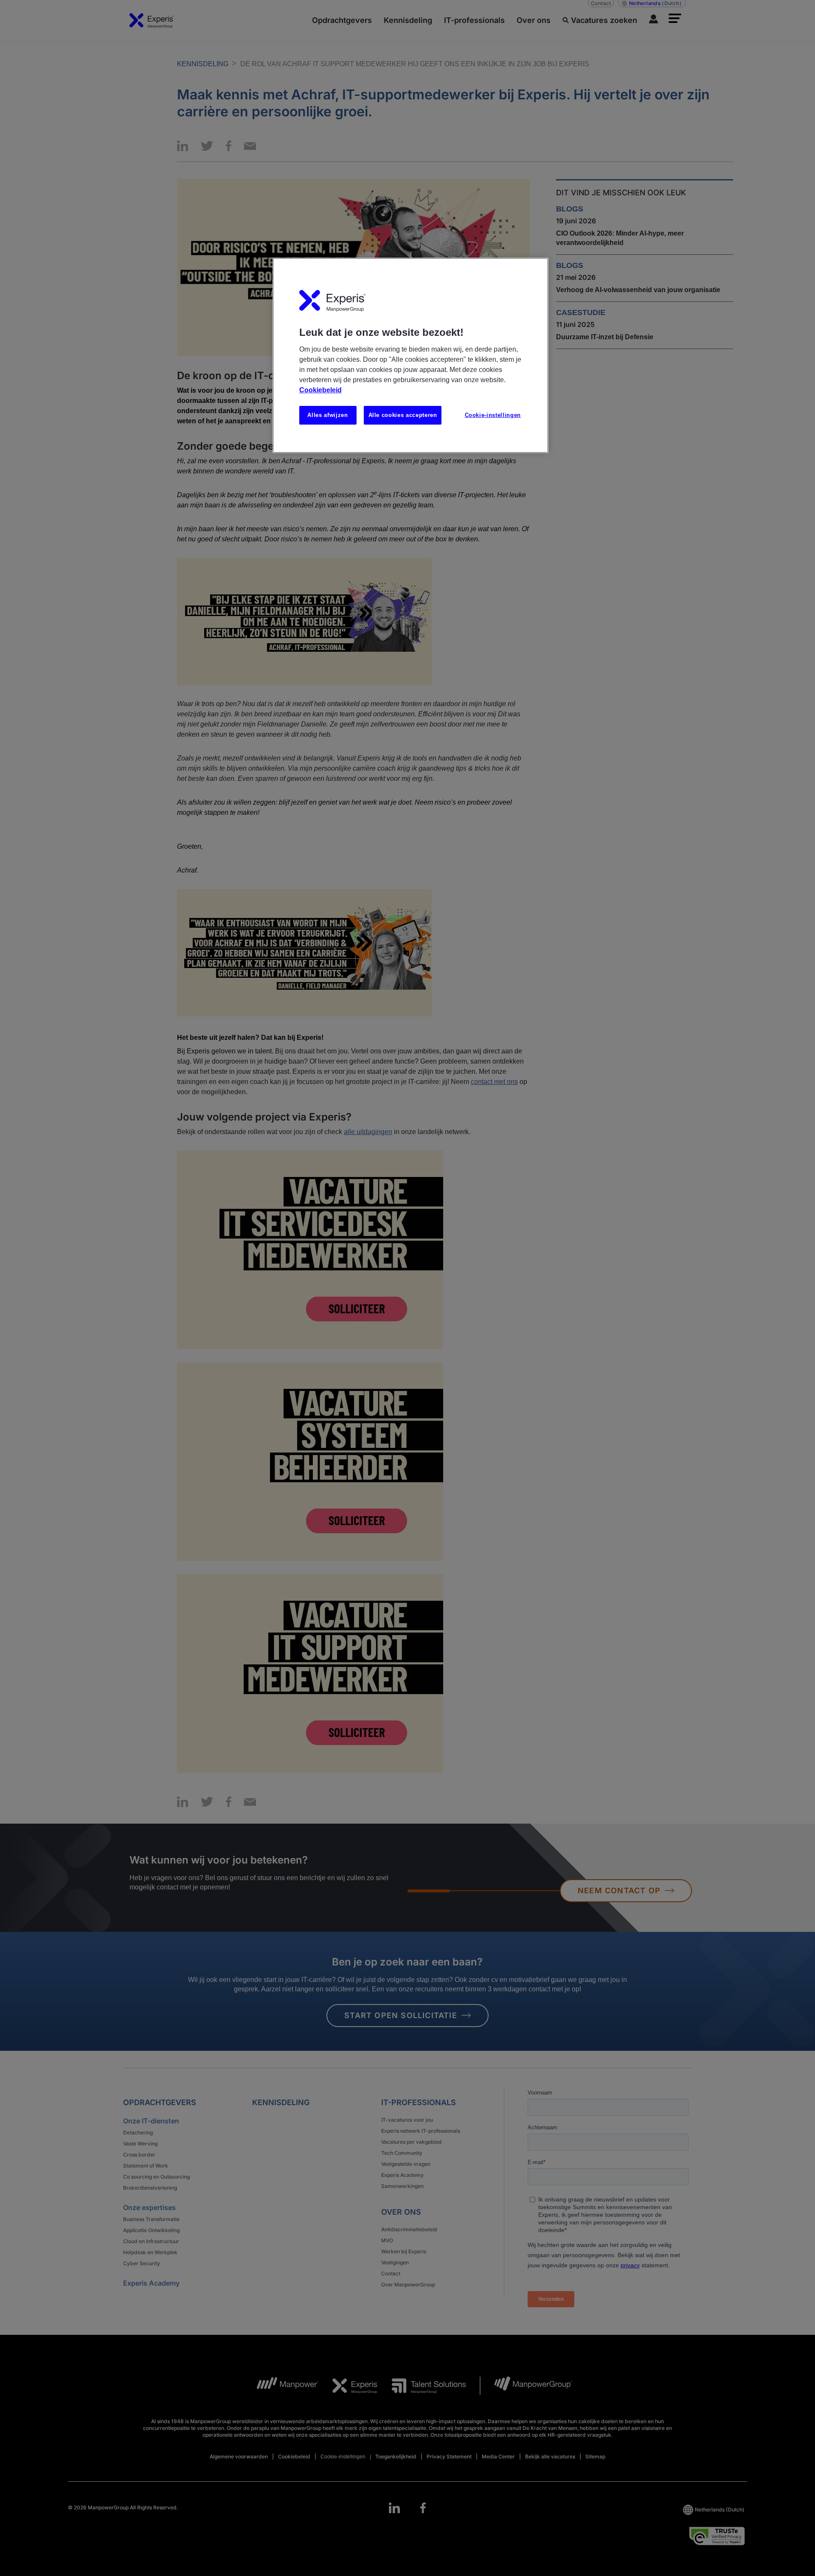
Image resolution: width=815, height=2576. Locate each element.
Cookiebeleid (320, 390)
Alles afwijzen (327, 415)
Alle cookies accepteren (403, 415)
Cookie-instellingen (493, 415)
